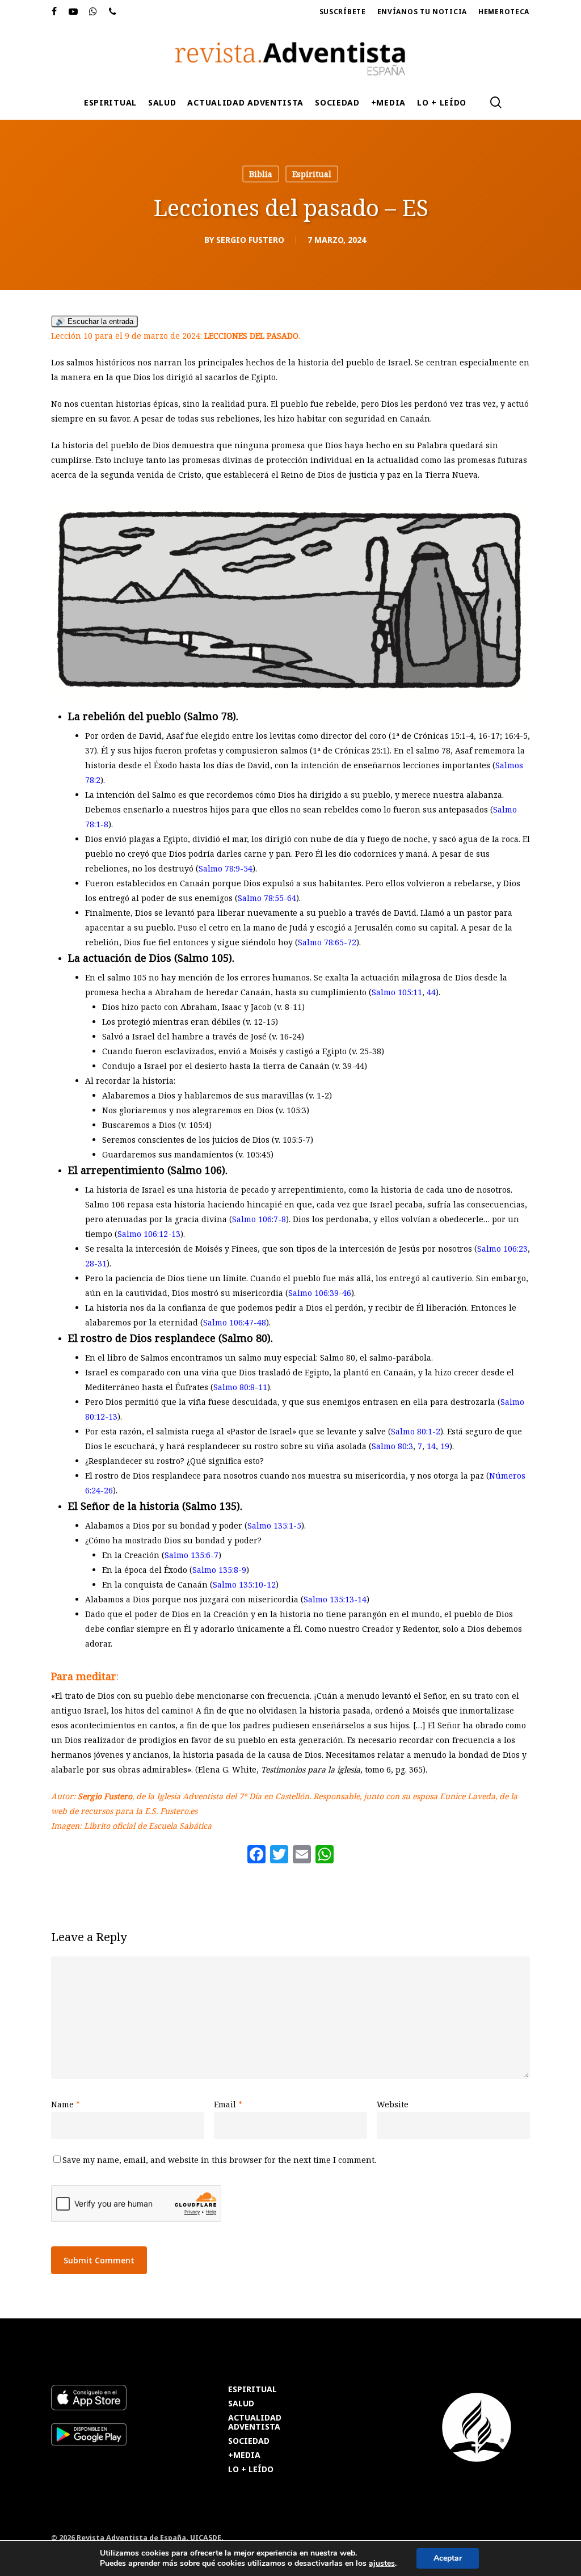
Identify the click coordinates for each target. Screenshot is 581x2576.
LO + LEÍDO (251, 2470)
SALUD (241, 2404)
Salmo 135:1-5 (274, 1525)
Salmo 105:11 (397, 992)
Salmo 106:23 (502, 1249)
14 (431, 1446)
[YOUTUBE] (73, 12)
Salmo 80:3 (392, 1446)
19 (445, 1446)
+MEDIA (244, 2455)
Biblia (261, 174)
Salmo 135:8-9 (219, 1570)
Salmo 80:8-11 (240, 1387)
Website (393, 2104)
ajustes (382, 2564)
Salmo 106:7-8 (259, 1219)
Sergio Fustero (250, 240)
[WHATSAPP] (93, 12)
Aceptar (448, 2558)
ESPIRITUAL (252, 2390)
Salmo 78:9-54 (226, 868)
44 (431, 992)
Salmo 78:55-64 (267, 898)
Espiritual (312, 174)
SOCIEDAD (249, 2441)
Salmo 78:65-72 (327, 942)
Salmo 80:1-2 (416, 1431)
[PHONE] (113, 12)
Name (66, 2104)
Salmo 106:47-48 (235, 1322)
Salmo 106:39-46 (320, 1293)
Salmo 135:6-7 (191, 1555)
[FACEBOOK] (54, 12)
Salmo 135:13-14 (335, 1599)
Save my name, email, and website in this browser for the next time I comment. (219, 2160)
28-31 (96, 1263)
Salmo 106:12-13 (149, 1234)
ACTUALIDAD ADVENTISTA (255, 2423)
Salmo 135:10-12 (244, 1584)
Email (228, 2104)
